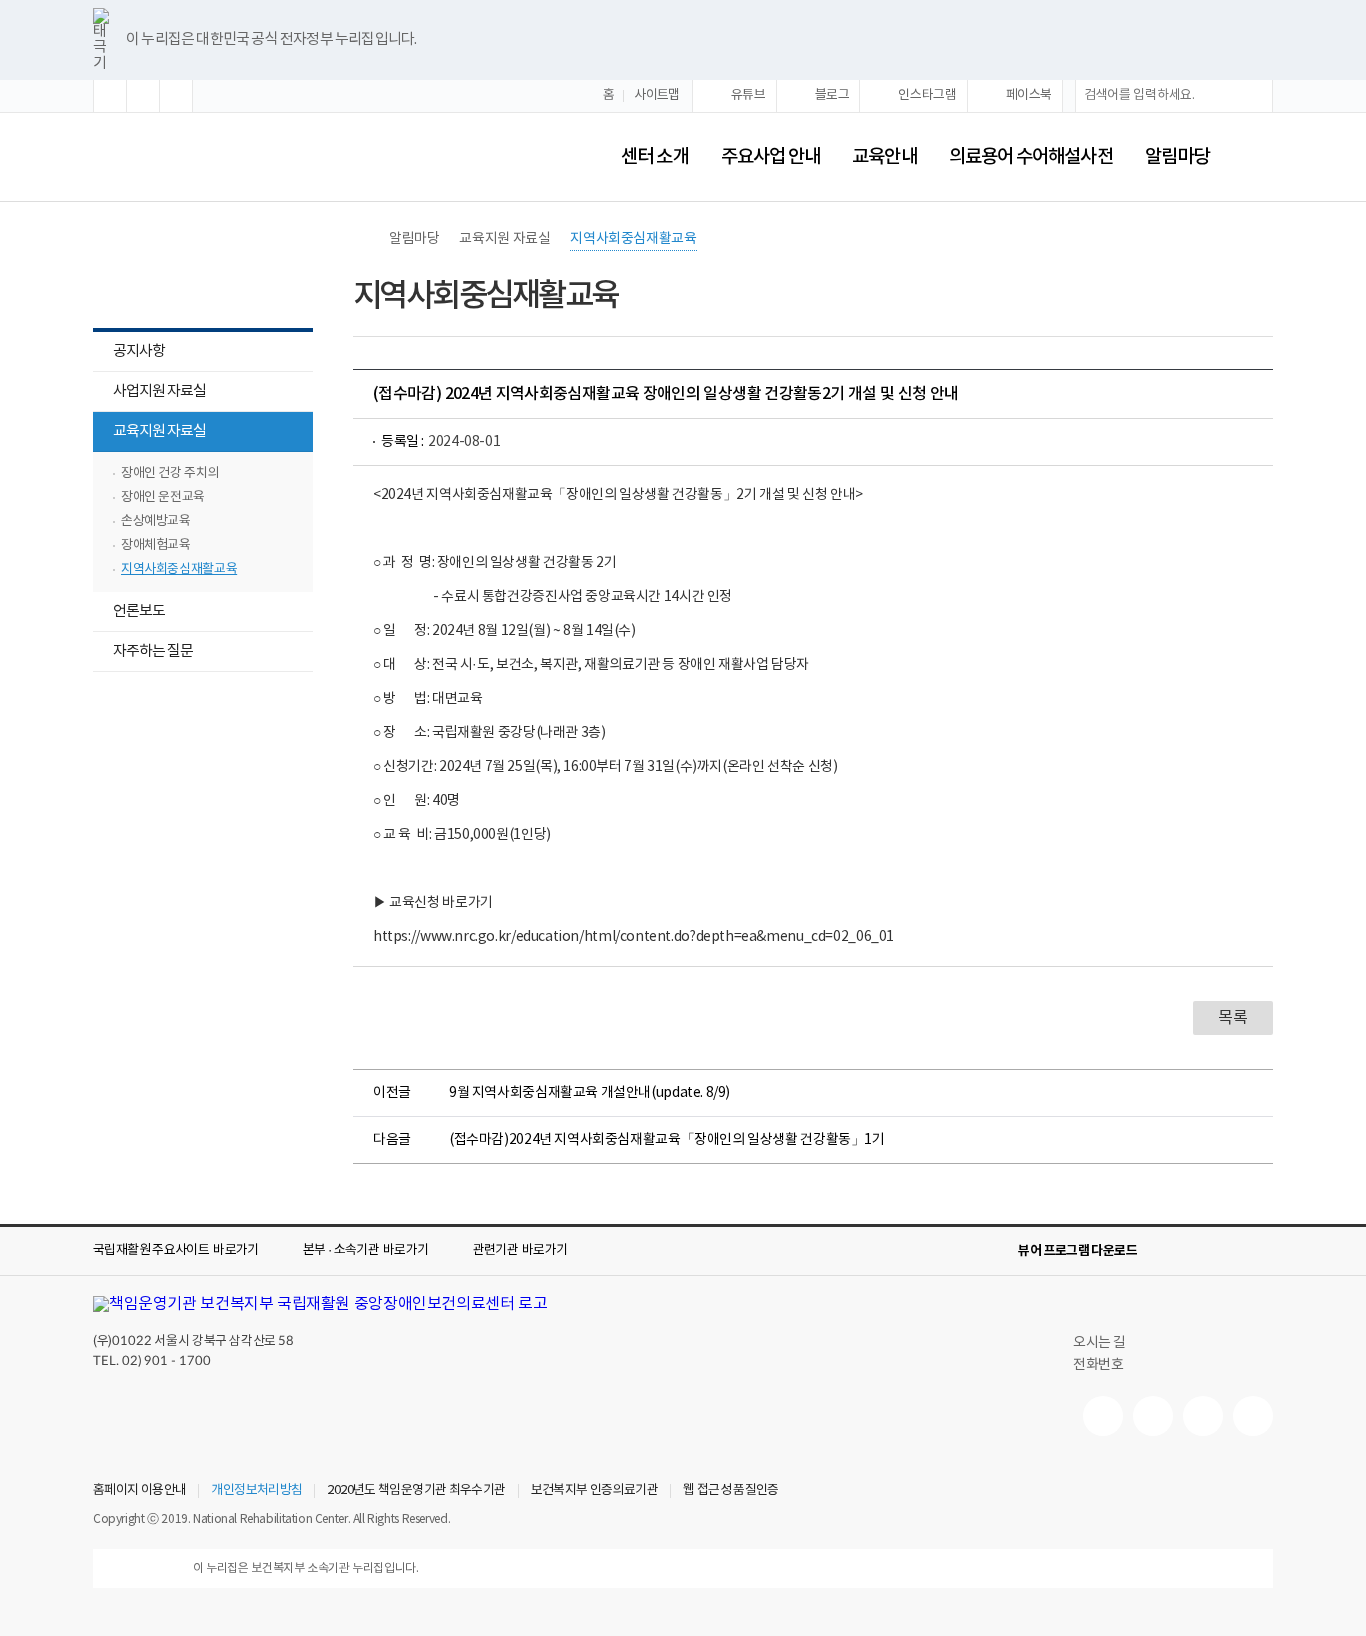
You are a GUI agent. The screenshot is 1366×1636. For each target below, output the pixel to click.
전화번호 (1098, 1365)
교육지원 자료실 (149, 433)
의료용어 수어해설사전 (1031, 157)
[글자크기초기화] (143, 96)
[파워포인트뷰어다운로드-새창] (1197, 1251)
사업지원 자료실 (159, 391)
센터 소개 (654, 157)
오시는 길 (1099, 1343)
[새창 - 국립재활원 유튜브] (1103, 1416)
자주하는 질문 (153, 651)
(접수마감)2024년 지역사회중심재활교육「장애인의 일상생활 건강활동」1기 (667, 1140)
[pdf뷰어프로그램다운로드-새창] (1229, 1251)
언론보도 (139, 611)
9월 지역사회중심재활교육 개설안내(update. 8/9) (589, 1093)
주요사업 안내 (771, 157)
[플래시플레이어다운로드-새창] (1261, 1251)
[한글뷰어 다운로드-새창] (1165, 1251)
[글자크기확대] (110, 96)
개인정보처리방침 (256, 1491)
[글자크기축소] (176, 96)
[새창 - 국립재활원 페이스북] (1253, 1416)
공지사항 (139, 351)
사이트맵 (657, 95)
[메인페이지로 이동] (295, 156)
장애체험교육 (156, 545)
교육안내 (884, 157)
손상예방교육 (156, 521)
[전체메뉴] (1257, 157)
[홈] (363, 239)
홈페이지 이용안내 (139, 1491)
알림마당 (1177, 157)
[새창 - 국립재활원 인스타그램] (1203, 1416)
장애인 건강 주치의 (170, 473)
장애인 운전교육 (163, 497)
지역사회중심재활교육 (179, 569)
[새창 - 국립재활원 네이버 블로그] (1153, 1416)
